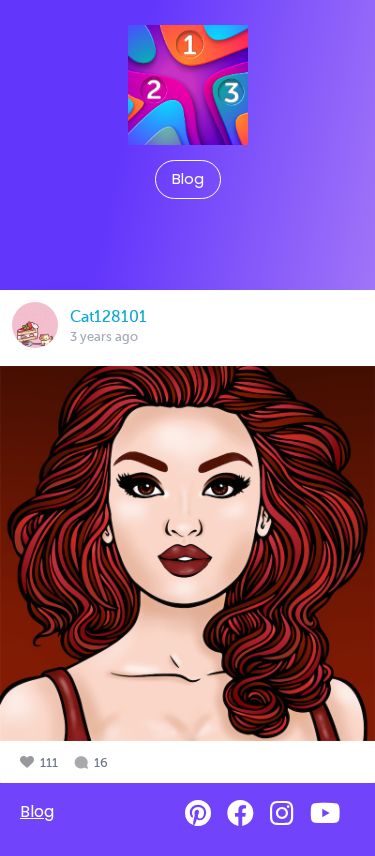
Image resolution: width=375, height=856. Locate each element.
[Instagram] (282, 813)
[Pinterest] (198, 813)
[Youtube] (325, 813)
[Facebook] (240, 813)
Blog (188, 179)
